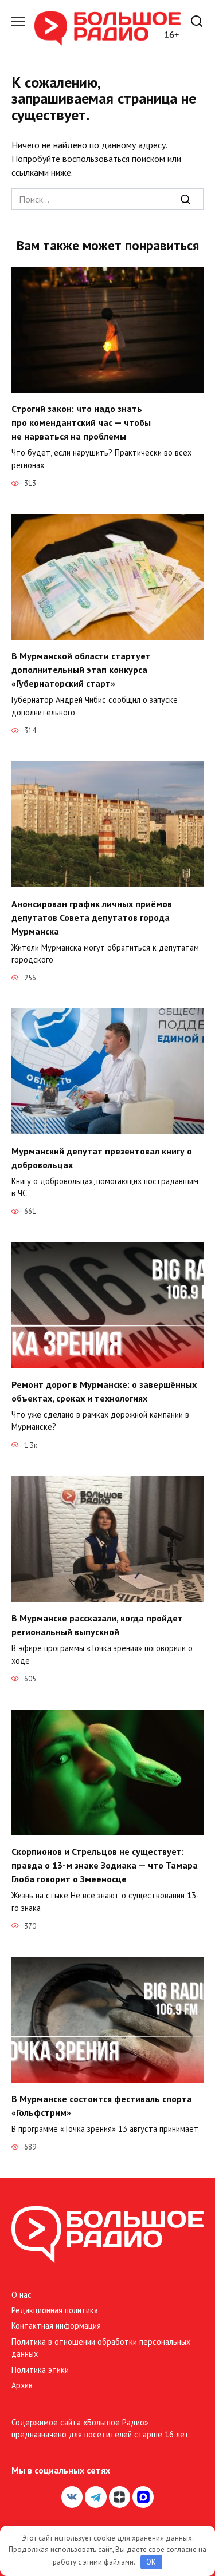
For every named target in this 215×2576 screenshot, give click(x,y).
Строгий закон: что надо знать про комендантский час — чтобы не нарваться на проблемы (81, 422)
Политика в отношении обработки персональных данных (101, 2348)
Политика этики (40, 2370)
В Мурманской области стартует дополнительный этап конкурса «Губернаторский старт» (81, 670)
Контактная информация (56, 2326)
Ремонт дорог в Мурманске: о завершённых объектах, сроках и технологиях (104, 1391)
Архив (22, 2385)
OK (151, 2562)
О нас (21, 2295)
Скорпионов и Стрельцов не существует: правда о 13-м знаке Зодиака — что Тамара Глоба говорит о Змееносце (105, 1865)
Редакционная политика (55, 2310)
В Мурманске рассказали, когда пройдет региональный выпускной (97, 1625)
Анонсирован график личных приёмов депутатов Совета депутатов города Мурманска (92, 917)
